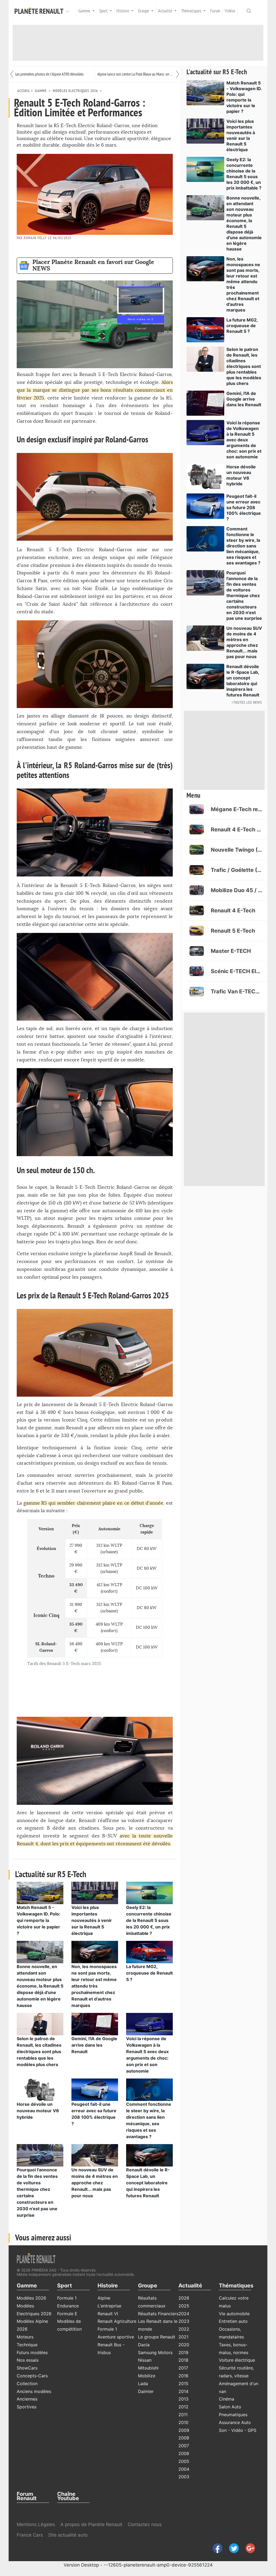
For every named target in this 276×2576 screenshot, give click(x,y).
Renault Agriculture (117, 2321)
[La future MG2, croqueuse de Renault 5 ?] (149, 1952)
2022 (184, 2329)
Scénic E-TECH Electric (237, 971)
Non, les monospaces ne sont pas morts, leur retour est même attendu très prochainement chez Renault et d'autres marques (94, 1986)
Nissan (145, 2360)
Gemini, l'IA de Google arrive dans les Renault (94, 2045)
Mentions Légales (36, 2524)
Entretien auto (233, 2321)
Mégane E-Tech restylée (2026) (237, 809)
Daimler (146, 2391)
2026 (184, 2298)
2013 (183, 2399)
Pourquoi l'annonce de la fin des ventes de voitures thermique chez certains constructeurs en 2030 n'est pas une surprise (244, 595)
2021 (183, 2337)
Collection (27, 2384)
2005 (184, 2461)
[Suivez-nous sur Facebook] (215, 2548)
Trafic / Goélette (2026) (237, 870)
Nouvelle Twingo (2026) (237, 850)
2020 (184, 2345)
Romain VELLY (35, 238)
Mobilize (147, 2376)
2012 (183, 2407)
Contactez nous (145, 2524)
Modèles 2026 (31, 2298)
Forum (215, 11)
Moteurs (25, 2337)
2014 (183, 2391)
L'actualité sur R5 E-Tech (217, 72)
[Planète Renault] (40, 11)
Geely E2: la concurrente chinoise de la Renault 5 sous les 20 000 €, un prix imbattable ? (149, 1920)
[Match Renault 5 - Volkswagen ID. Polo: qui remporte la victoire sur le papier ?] (40, 1893)
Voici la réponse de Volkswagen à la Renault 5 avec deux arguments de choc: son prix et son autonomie (244, 440)
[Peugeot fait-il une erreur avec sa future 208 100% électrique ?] (95, 2089)
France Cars (30, 2535)
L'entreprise (109, 2306)
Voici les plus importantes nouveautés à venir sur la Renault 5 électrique (92, 1920)
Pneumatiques (233, 2415)
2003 (184, 2477)
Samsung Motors (155, 2352)
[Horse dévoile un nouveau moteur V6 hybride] (40, 2089)
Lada (143, 2384)
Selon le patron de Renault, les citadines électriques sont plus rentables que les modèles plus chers (39, 2052)
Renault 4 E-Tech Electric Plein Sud (237, 830)
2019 (183, 2352)
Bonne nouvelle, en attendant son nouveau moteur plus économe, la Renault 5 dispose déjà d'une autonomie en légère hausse (40, 1986)
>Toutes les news (247, 703)
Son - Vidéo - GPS (238, 2430)
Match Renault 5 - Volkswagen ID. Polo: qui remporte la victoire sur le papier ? (39, 1920)
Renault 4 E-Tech (233, 910)
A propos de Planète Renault (91, 2524)
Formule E (67, 2314)
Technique (27, 2345)
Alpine (104, 2298)
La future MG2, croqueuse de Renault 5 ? (149, 1973)
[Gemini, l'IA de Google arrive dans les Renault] (95, 2024)
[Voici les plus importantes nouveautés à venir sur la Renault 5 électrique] (95, 1893)
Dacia (144, 2345)
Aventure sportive (116, 2337)
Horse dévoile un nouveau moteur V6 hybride (38, 2111)
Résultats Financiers (158, 2314)
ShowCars (27, 2368)
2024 (184, 2314)
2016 (183, 2376)
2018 (183, 2360)
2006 (184, 2453)
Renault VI (108, 2314)
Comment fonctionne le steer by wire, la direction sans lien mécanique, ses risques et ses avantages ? (243, 546)
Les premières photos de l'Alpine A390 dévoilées (49, 74)
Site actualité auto (68, 2535)
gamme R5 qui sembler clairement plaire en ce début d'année (94, 1503)
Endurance (68, 2306)
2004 (184, 2469)
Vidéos (230, 11)
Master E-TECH (231, 951)
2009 (184, 2430)
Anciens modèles (34, 2391)
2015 (183, 2384)
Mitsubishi (148, 2368)
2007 (184, 2446)
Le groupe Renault (157, 2337)
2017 (183, 2368)
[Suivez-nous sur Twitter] (232, 2548)
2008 (184, 2438)
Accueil (24, 91)
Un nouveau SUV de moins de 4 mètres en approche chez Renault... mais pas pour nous (95, 2183)
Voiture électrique (237, 2360)
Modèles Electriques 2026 (75, 91)
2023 (184, 2321)
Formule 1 (67, 2298)
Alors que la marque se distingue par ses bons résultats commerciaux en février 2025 (95, 390)
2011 (183, 2415)
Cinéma (227, 2399)
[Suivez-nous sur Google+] (248, 2548)
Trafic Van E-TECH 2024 (237, 991)
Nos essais (28, 2360)
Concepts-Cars (32, 2376)
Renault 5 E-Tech (233, 931)
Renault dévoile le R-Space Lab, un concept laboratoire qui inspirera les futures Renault (148, 2183)
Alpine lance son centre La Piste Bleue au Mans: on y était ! (136, 74)
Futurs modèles (32, 2352)
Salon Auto (230, 2407)
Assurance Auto (235, 2422)
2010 (183, 2422)
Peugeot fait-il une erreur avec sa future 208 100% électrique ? (244, 507)
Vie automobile (234, 2314)
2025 (184, 2306)
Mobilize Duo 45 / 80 (237, 890)
